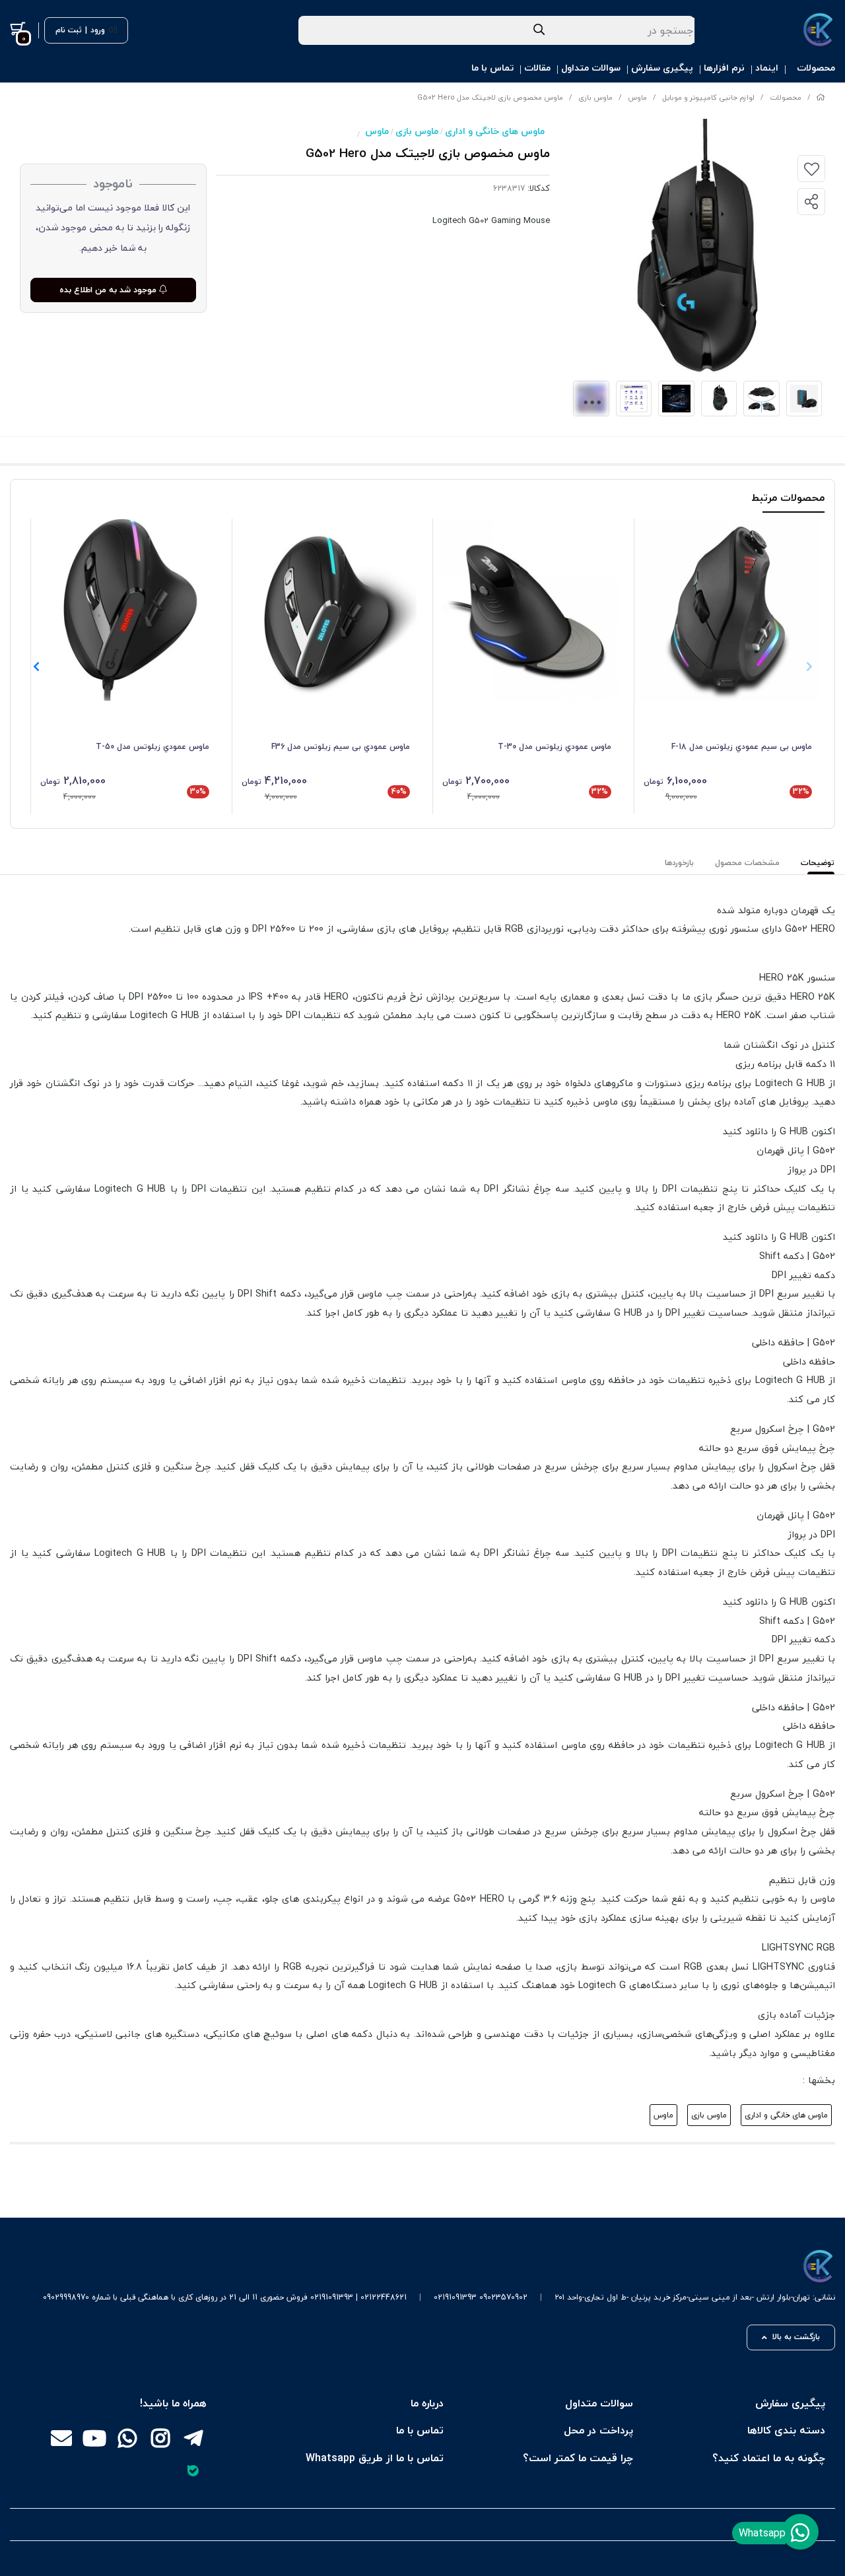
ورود (98, 30)
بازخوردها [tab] (679, 863)
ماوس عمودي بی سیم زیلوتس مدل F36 (341, 747)
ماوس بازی (595, 97)
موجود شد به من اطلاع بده (109, 290)
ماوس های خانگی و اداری (495, 131)
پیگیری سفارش (662, 68)
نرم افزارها (724, 68)
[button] (36, 666)
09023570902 (503, 2297)
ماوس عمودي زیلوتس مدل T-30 (555, 747)
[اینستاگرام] (160, 2439)
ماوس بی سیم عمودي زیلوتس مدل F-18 (742, 747)
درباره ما (427, 2403)
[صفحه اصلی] (821, 97)
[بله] (193, 2470)
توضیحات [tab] (818, 863)
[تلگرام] (193, 2439)
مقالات (537, 68)
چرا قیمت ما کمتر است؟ (578, 2458)
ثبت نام (69, 30)
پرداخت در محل (598, 2430)
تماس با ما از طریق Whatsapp (375, 2458)
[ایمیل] (61, 2439)
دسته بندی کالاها (786, 2430)
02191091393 (455, 2297)
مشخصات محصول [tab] (747, 863)
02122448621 (384, 2297)
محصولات (816, 68)
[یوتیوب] (94, 2439)
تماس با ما (492, 68)
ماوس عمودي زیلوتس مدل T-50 (152, 747)
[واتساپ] (127, 2439)
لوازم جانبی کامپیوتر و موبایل (708, 97)
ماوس (637, 97)
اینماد (767, 68)
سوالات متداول (591, 68)
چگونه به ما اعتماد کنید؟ (769, 2458)
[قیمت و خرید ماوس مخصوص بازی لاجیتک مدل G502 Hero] (439, 2267)
